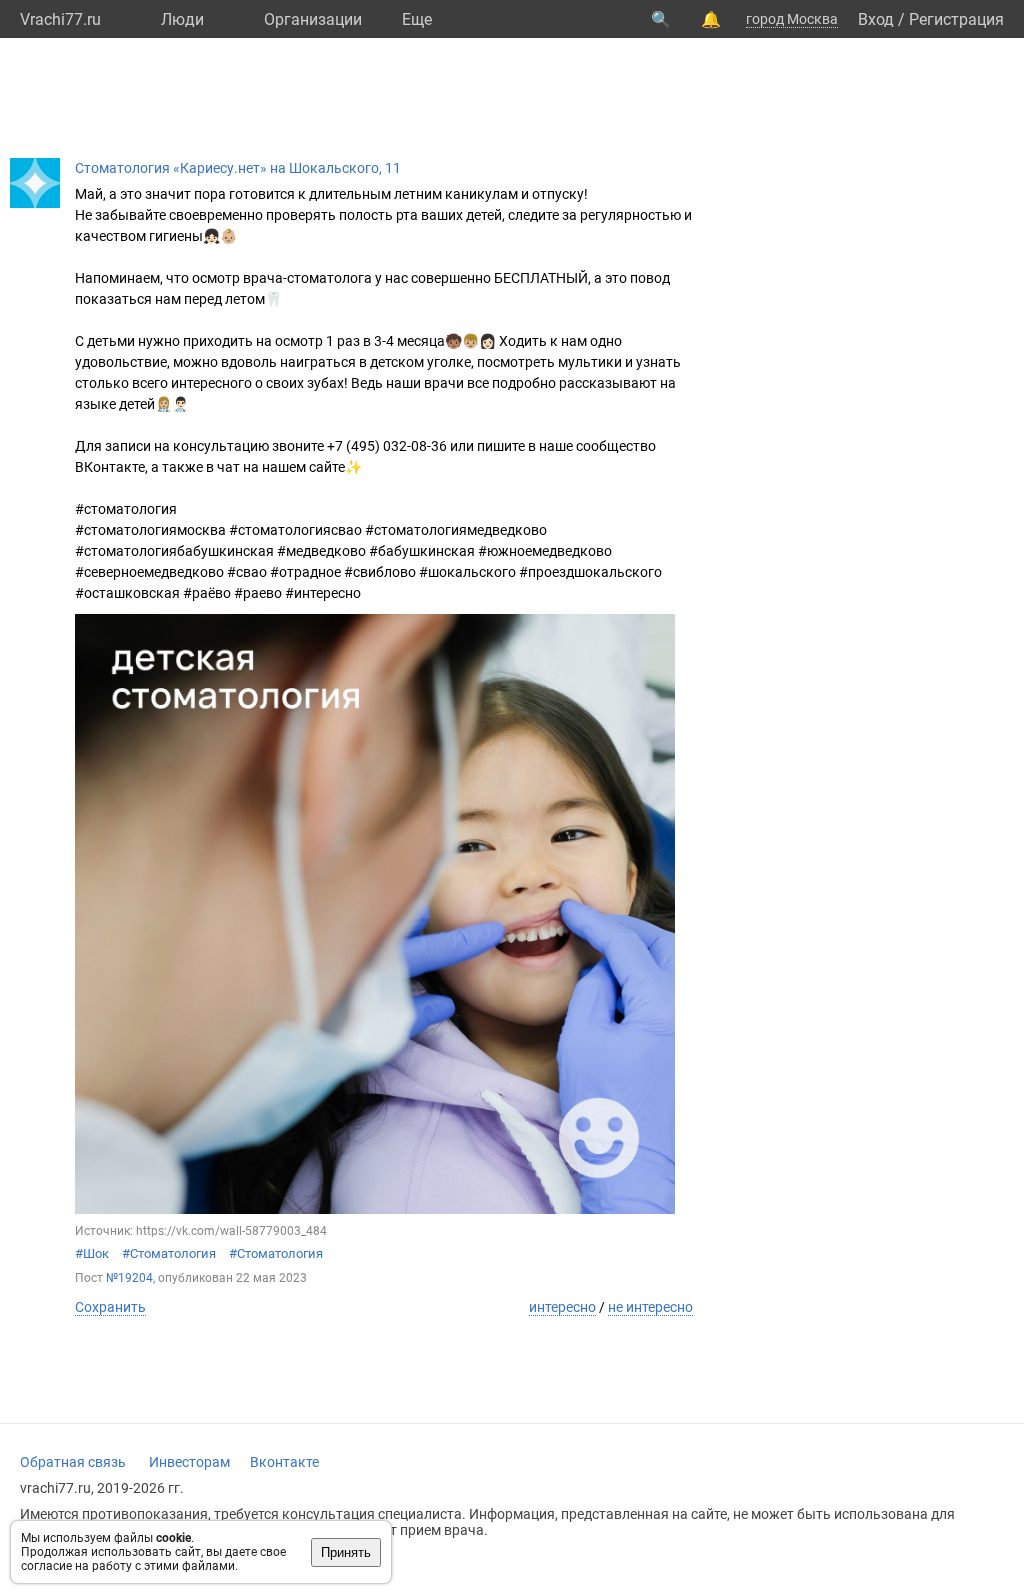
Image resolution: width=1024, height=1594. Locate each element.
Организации (313, 19)
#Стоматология (169, 1253)
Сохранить (110, 1307)
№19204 (129, 1278)
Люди (182, 19)
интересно (562, 1307)
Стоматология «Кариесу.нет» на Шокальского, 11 (238, 168)
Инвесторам (189, 1462)
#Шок (92, 1253)
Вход (876, 19)
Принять (346, 1552)
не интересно (650, 1307)
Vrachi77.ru (60, 19)
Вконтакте (284, 1462)
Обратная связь (73, 1462)
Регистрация (956, 19)
